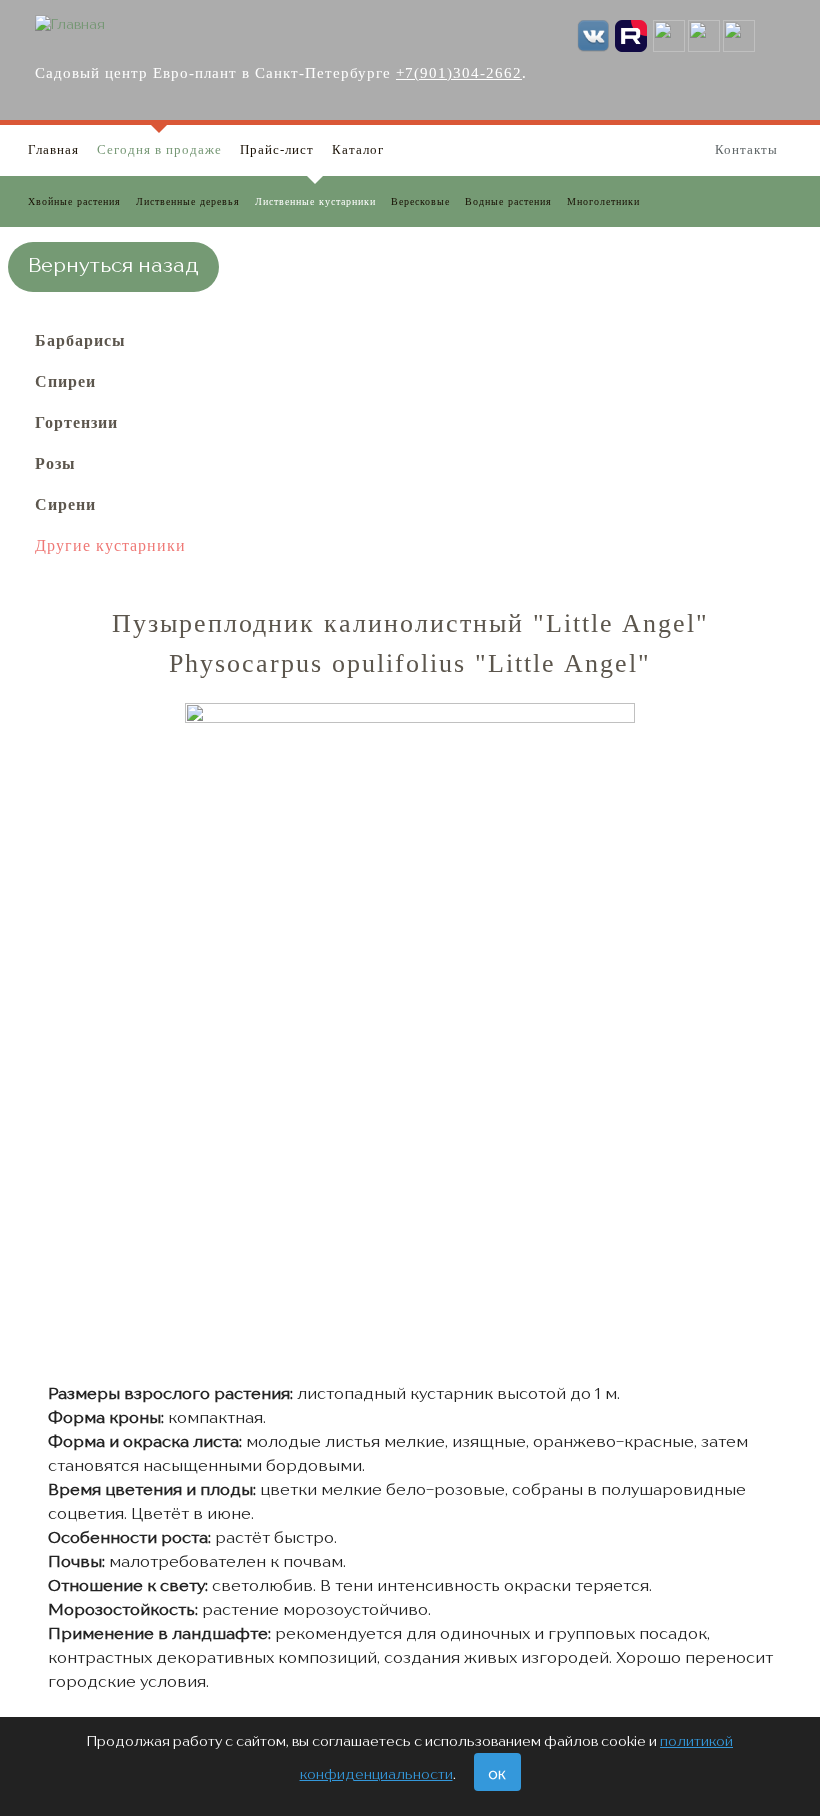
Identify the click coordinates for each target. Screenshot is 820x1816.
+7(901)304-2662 (459, 73)
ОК (497, 1776)
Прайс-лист (277, 149)
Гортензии (76, 422)
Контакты (746, 149)
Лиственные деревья (188, 201)
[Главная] (70, 25)
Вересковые (420, 201)
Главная (53, 149)
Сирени (65, 504)
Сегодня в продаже (159, 149)
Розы (55, 463)
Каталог (358, 149)
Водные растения (508, 201)
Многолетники (603, 201)
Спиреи (65, 381)
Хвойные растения (74, 201)
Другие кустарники (110, 545)
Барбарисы (80, 340)
